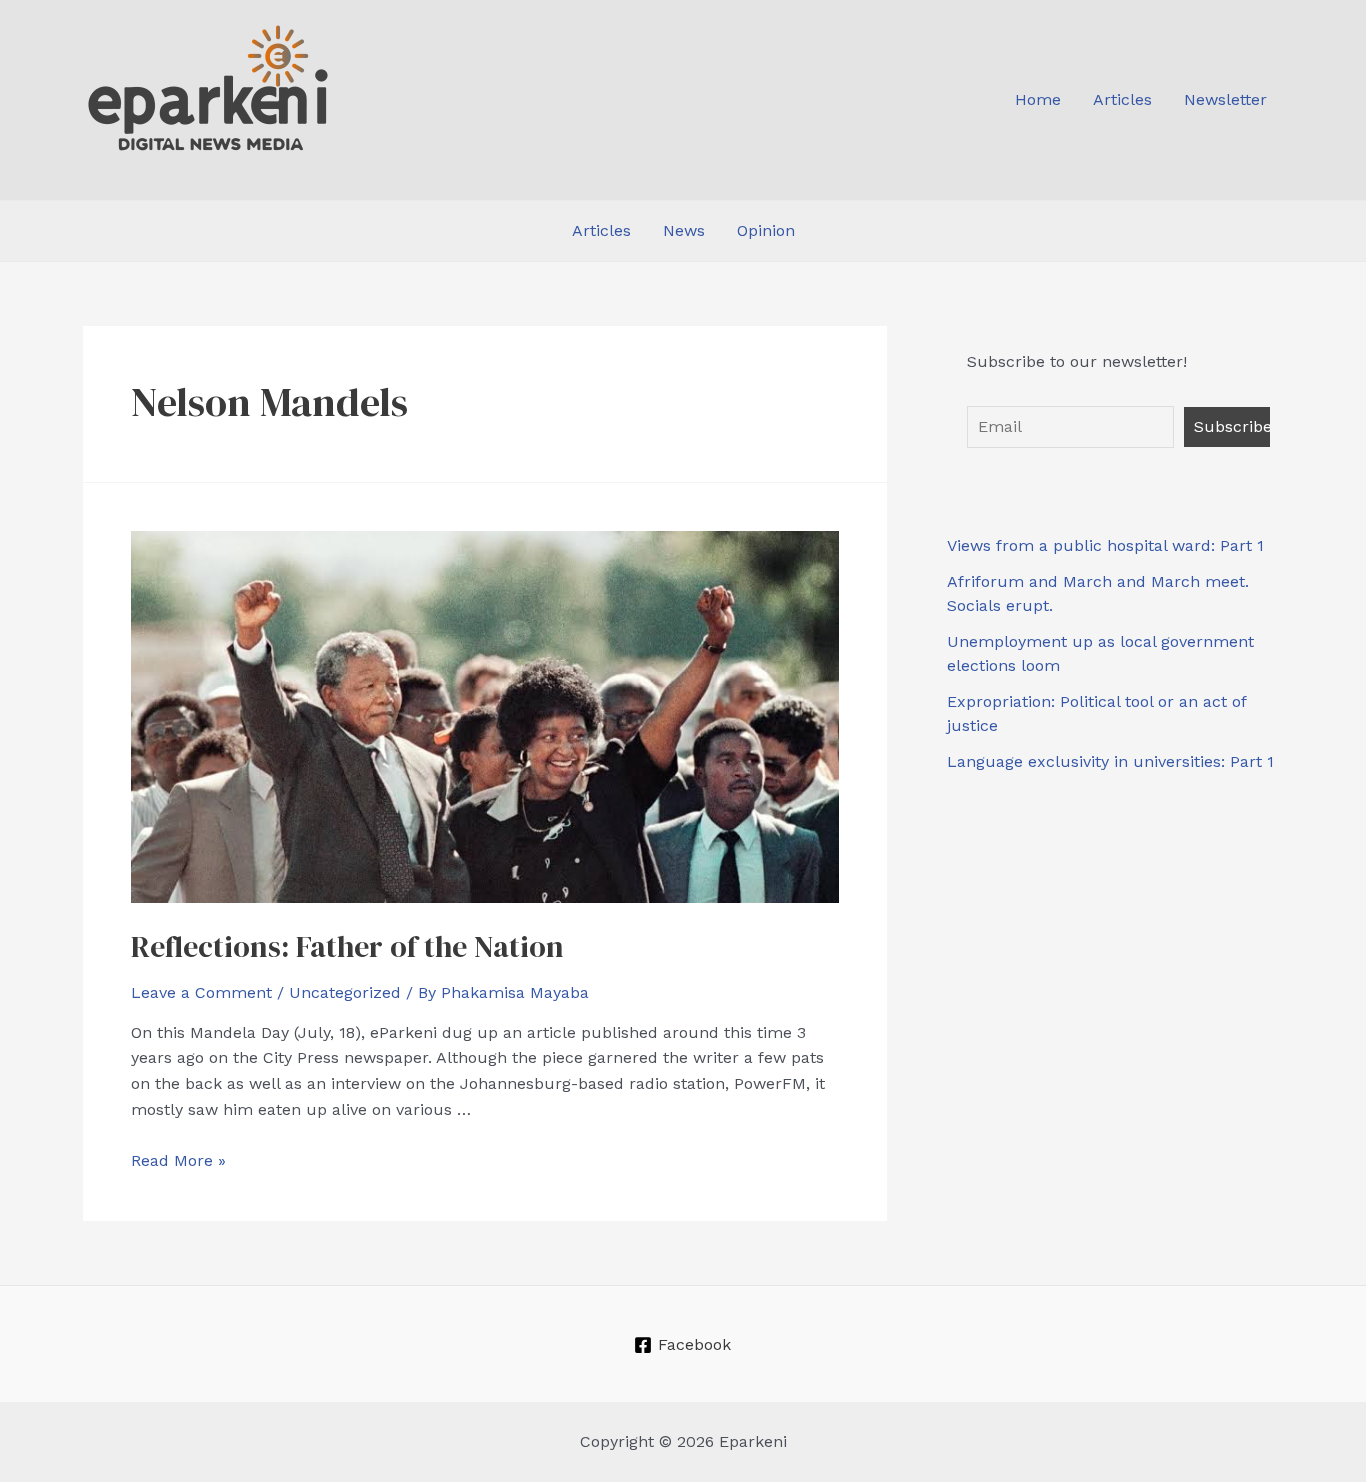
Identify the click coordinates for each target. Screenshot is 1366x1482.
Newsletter (1225, 99)
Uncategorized (345, 992)
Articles (1122, 99)
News (684, 230)
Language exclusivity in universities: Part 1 (1110, 761)
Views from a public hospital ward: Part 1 (1105, 545)
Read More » (178, 1160)
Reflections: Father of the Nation (347, 946)
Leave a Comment (201, 992)
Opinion (766, 230)
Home (1038, 99)
